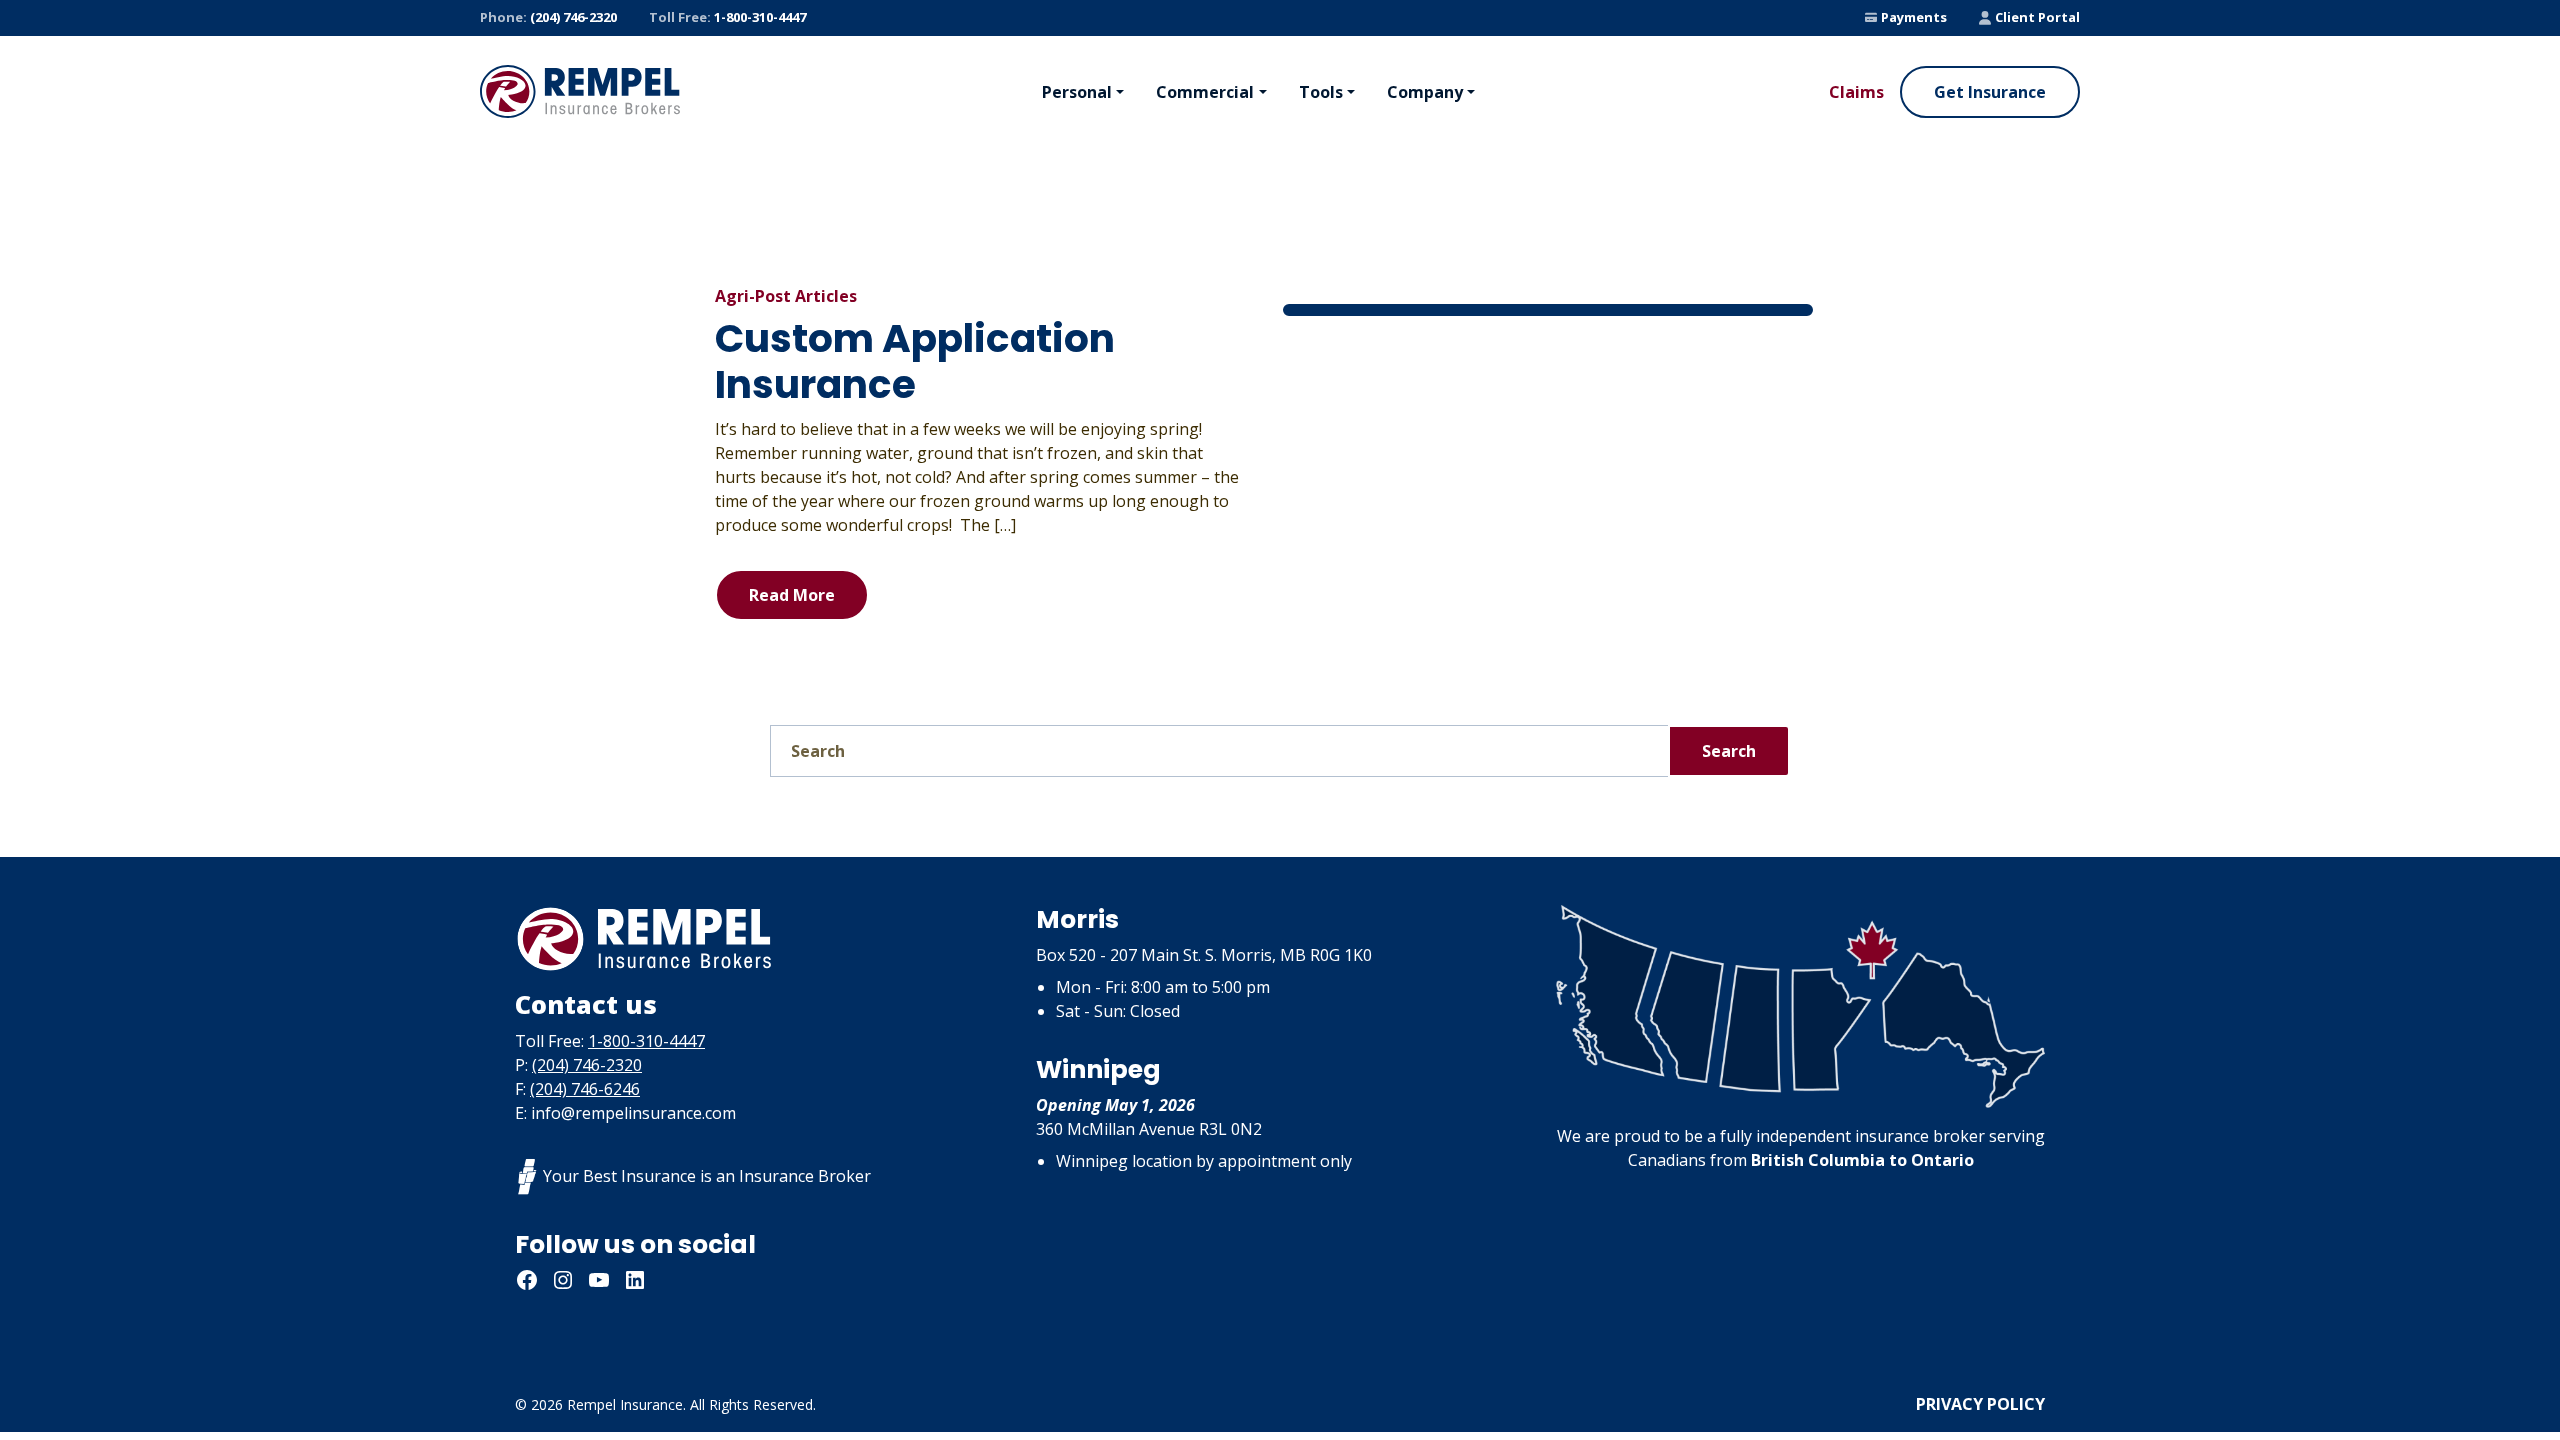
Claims (1856, 92)
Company (1425, 92)
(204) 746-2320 (548, 17)
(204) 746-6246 (585, 1089)
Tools (1321, 92)
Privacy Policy (1980, 1404)
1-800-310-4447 (727, 17)
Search (1729, 751)
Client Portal (2037, 17)
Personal (1077, 92)
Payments (1914, 17)
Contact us (586, 1004)
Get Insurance (1990, 92)
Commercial (1205, 92)
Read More (792, 595)
